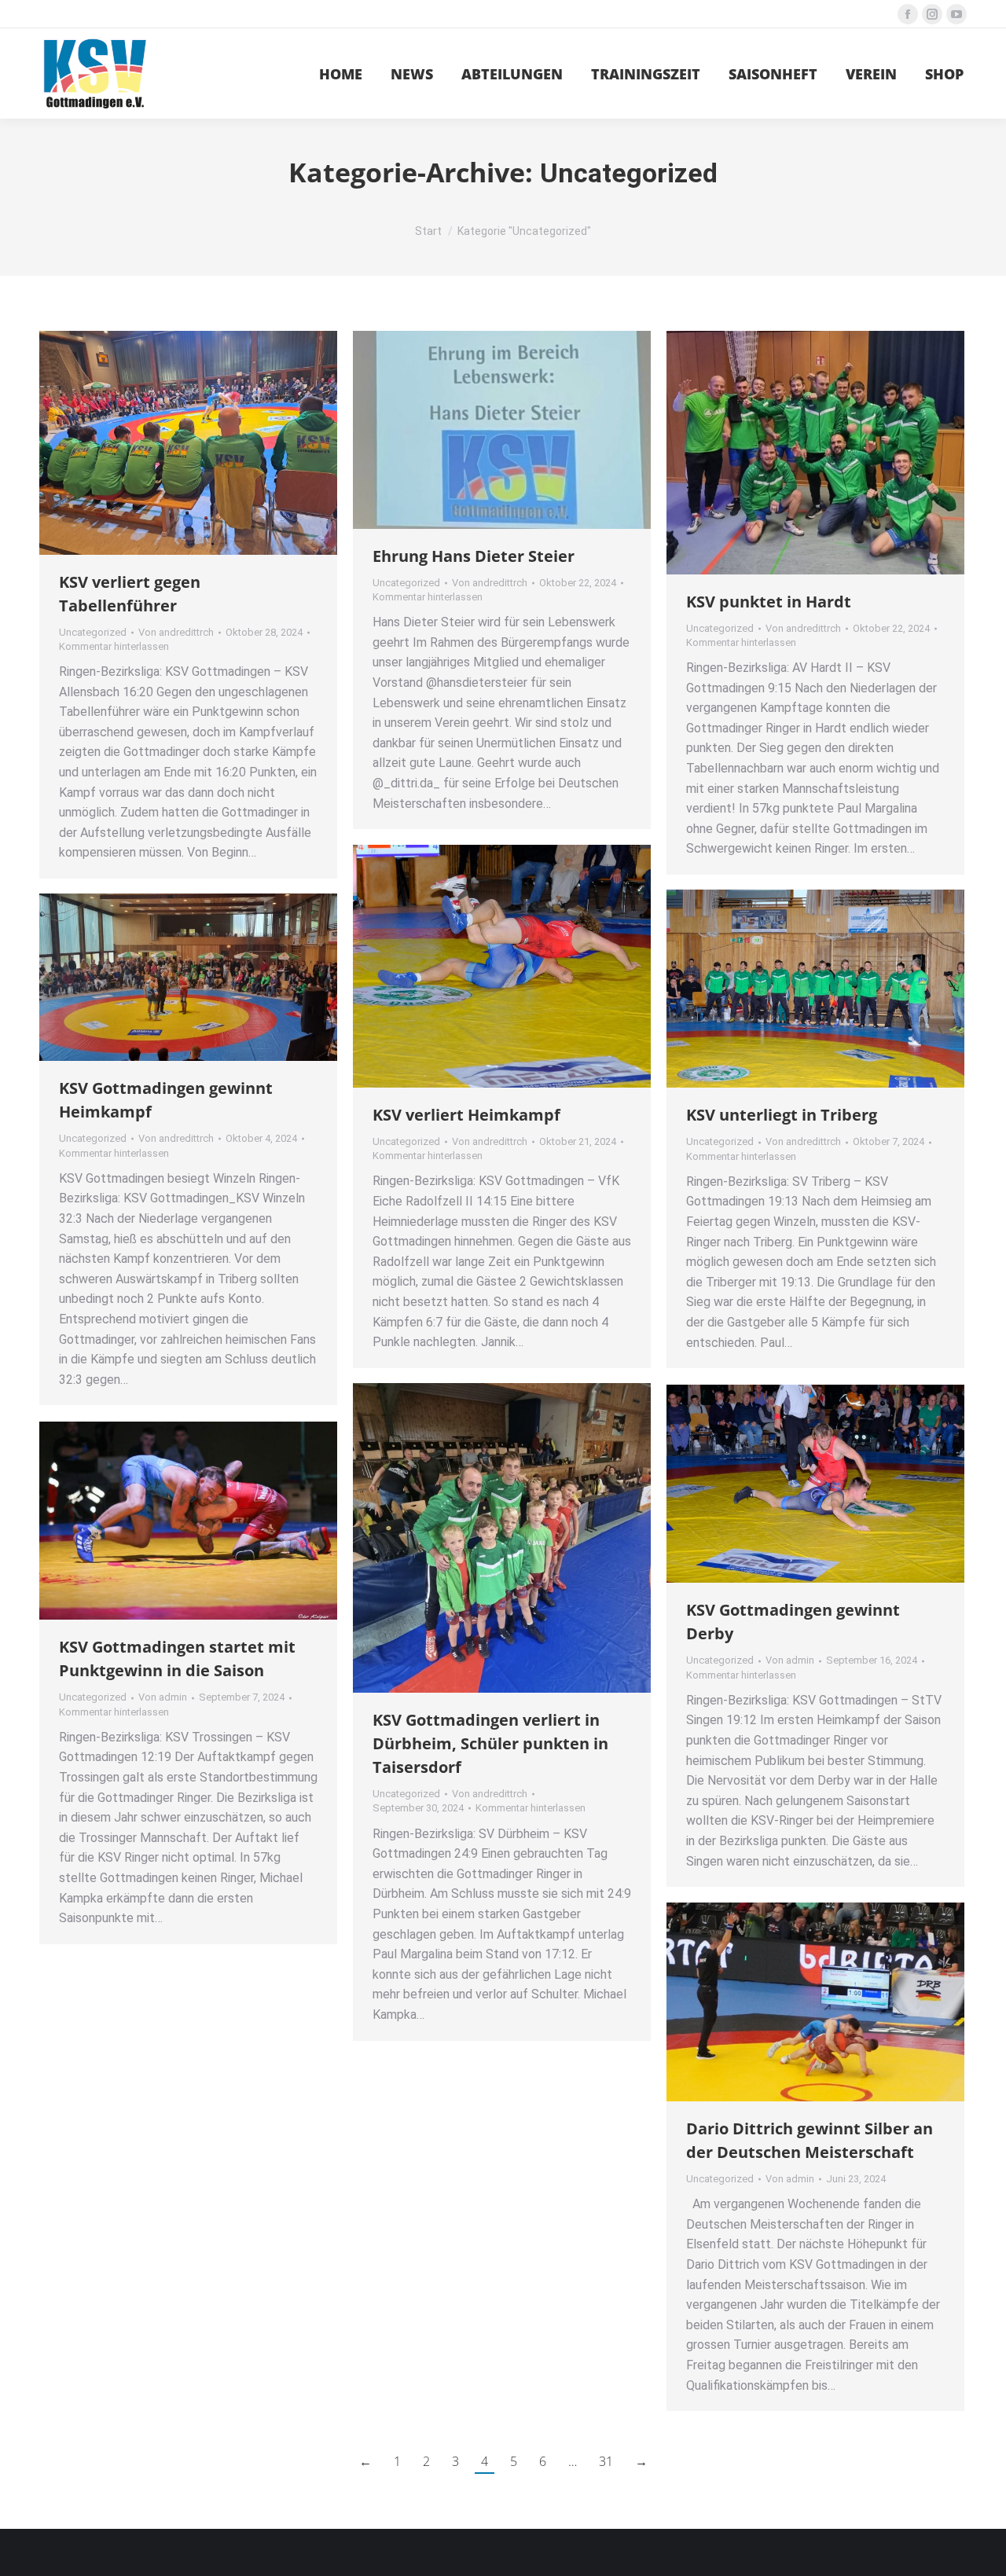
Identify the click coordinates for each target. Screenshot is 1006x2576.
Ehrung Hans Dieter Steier (474, 556)
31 (606, 2461)
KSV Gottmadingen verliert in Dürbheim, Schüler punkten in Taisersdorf (490, 1743)
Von (176, 632)
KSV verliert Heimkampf (466, 1115)
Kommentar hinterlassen (114, 646)
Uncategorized (93, 632)
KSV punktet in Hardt (769, 602)
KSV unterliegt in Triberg (782, 1115)
